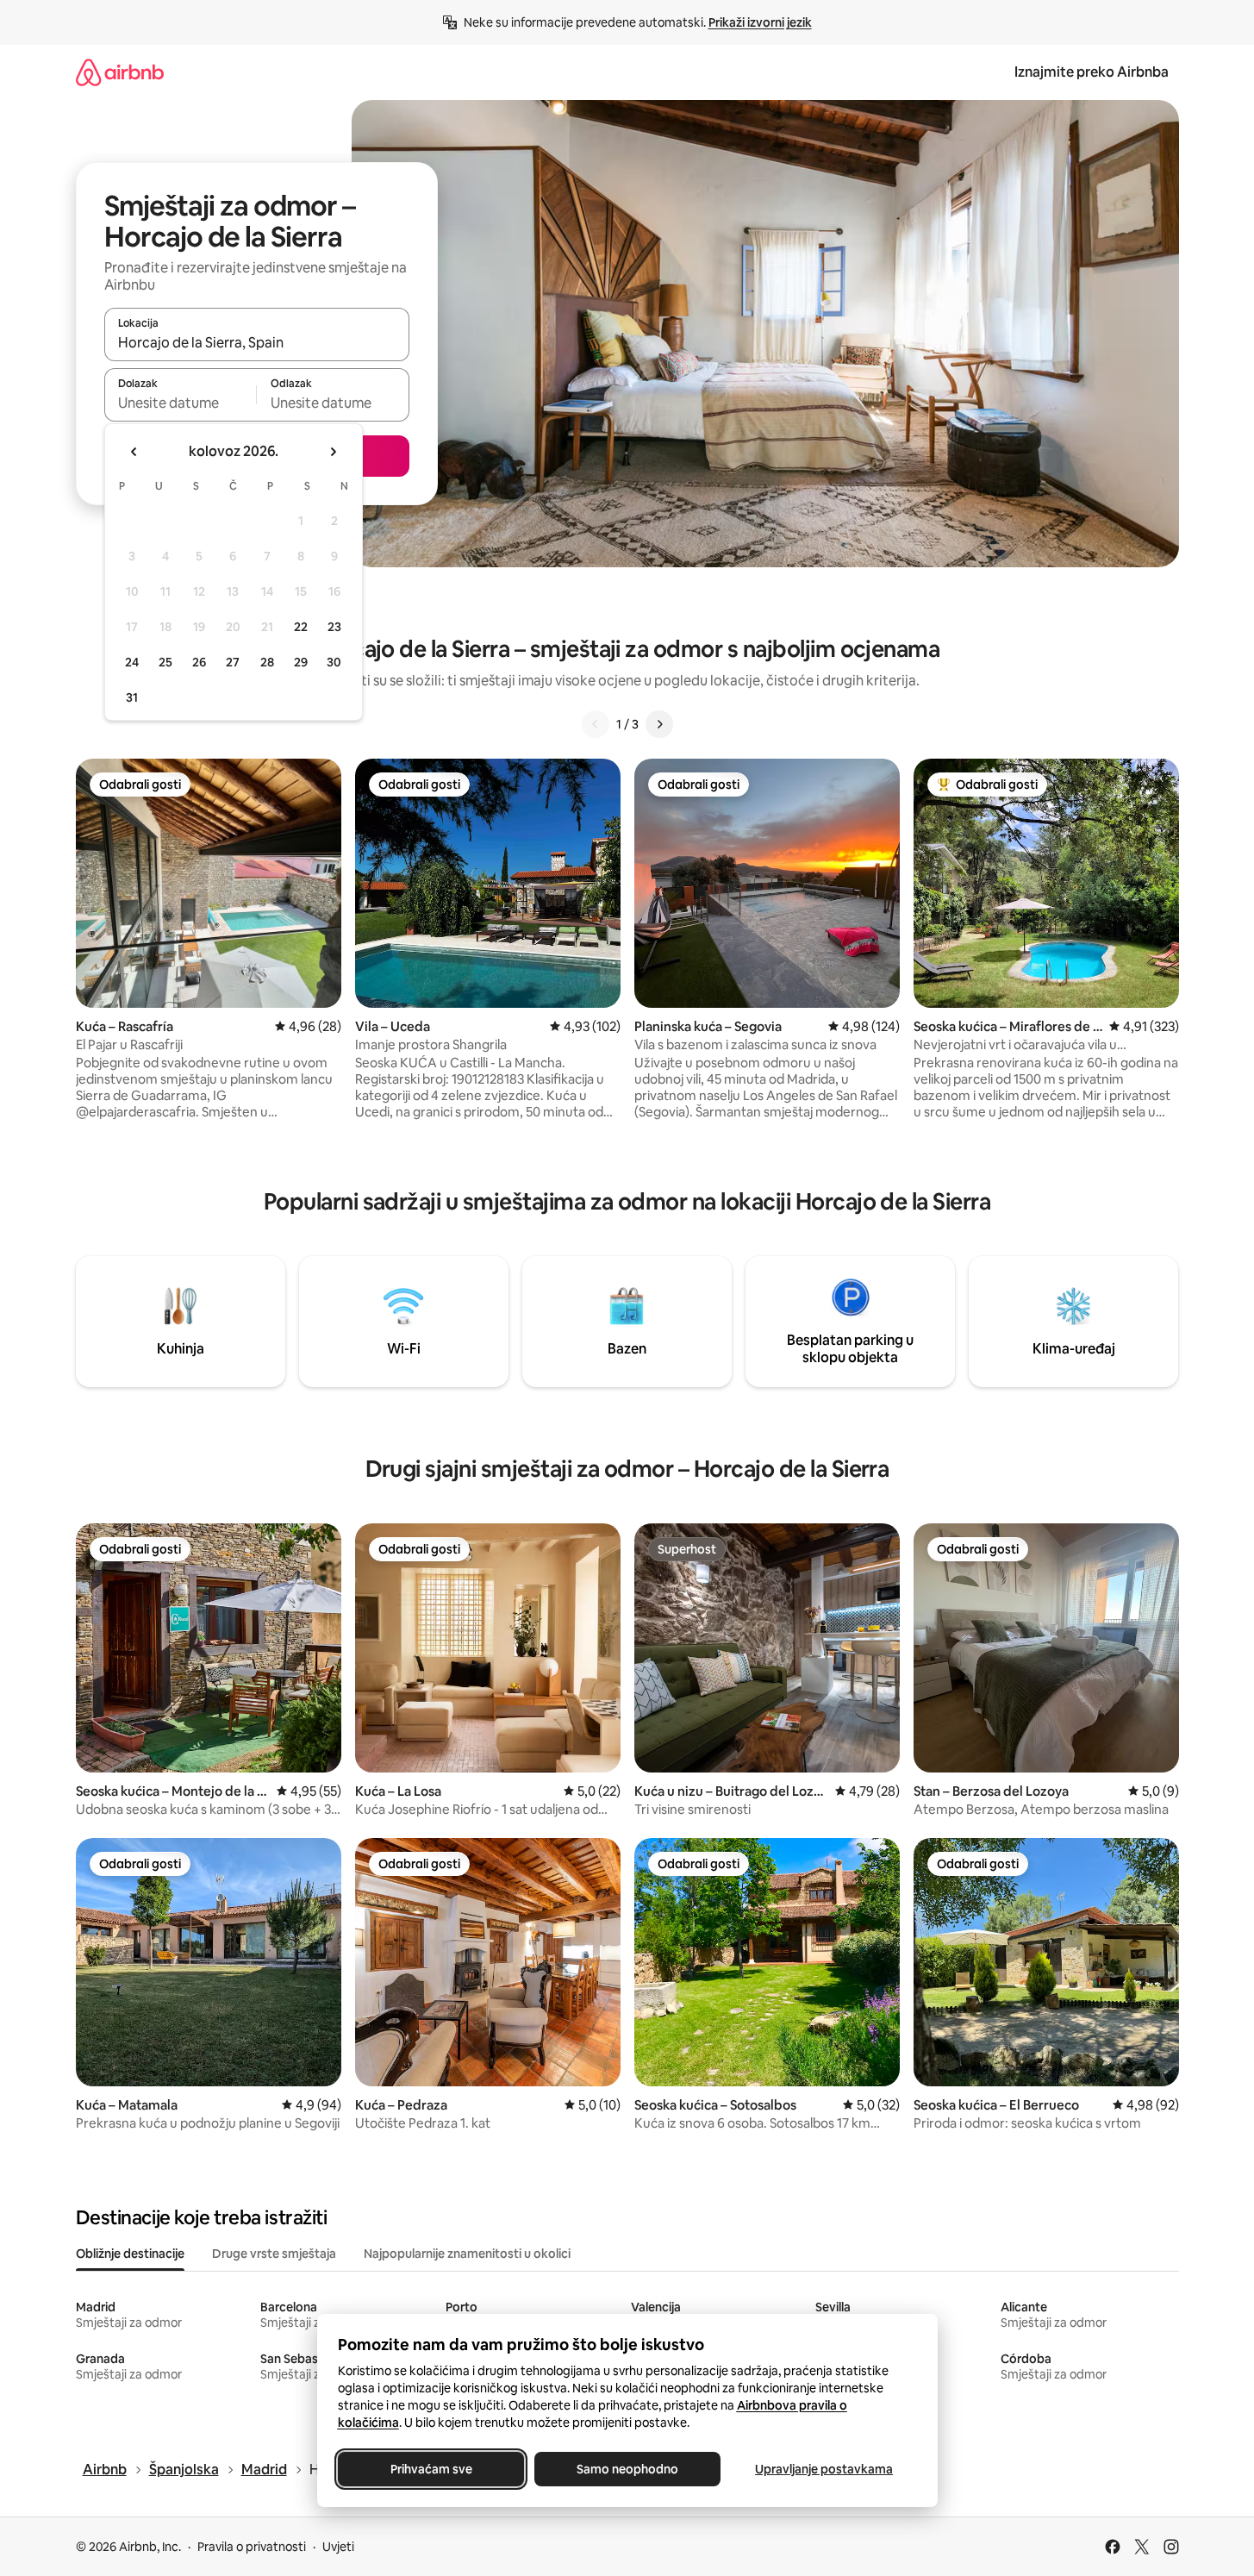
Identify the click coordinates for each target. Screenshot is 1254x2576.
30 (334, 662)
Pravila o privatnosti (252, 2547)
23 (334, 627)
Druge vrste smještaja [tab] (274, 2254)
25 (165, 662)
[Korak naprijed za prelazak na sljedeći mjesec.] (333, 452)
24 (132, 662)
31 (132, 697)
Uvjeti (338, 2547)
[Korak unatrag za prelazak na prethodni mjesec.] (134, 452)
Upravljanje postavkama (824, 2469)
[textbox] (181, 403)
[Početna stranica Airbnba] (120, 72)
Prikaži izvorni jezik (760, 22)
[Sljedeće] (659, 724)
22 (301, 627)
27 (233, 662)
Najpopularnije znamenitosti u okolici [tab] (467, 2254)
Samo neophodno (627, 2469)
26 (199, 662)
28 (267, 662)
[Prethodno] (596, 724)
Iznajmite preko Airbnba (1092, 72)
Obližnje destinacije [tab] (130, 2254)
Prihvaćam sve (430, 2469)
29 (301, 662)
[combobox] (257, 342)
